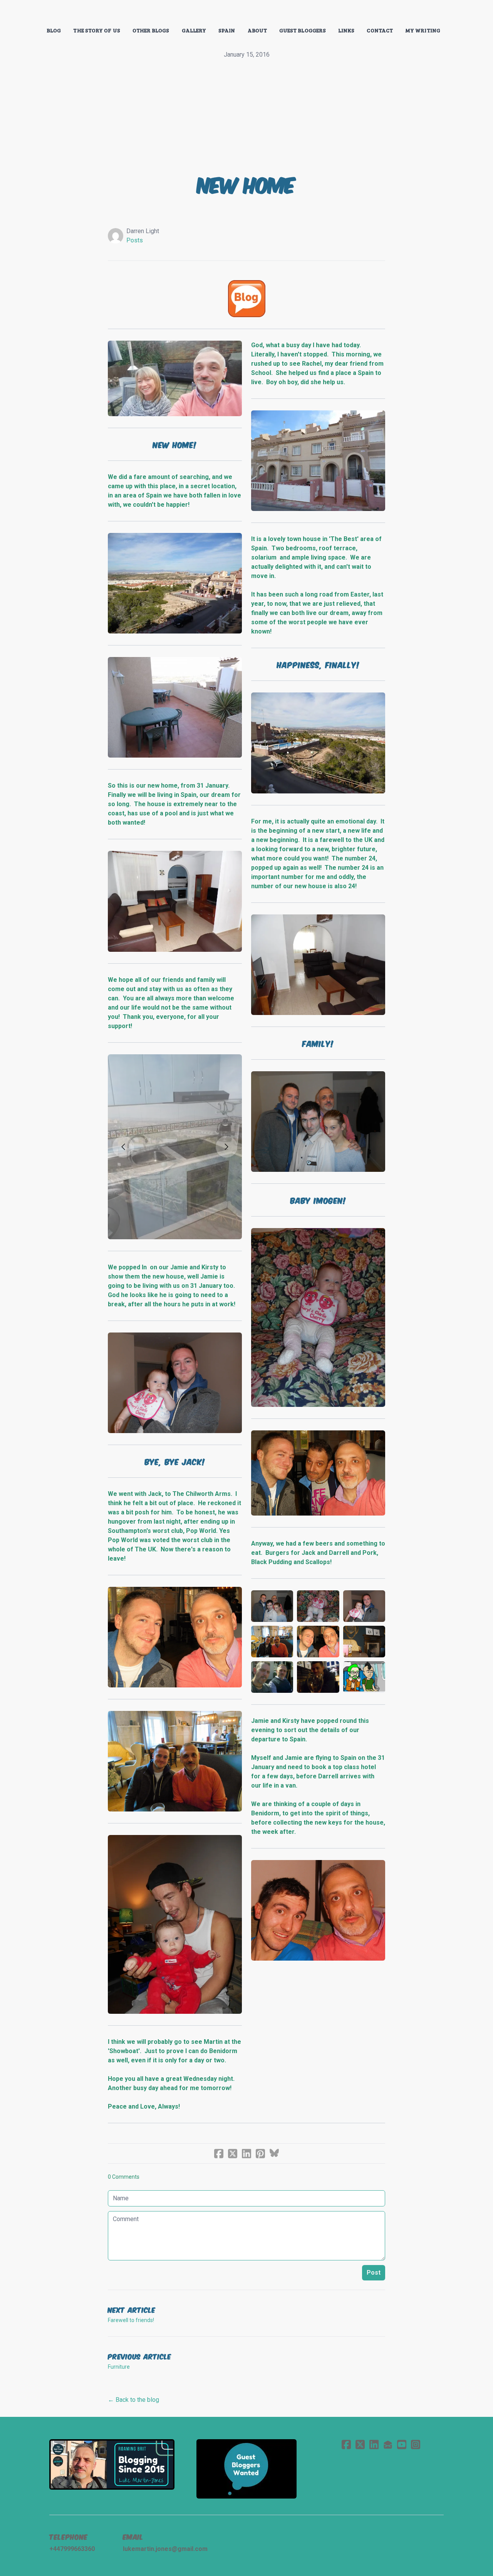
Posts (135, 240)
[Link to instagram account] (416, 2444)
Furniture (119, 2367)
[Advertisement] (246, 117)
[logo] (246, 13)
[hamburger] (15, 12)
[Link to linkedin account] (374, 2444)
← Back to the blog (133, 2400)
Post (374, 2273)
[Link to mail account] (388, 2444)
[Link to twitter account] (360, 2444)
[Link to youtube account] (402, 2444)
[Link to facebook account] (346, 2444)
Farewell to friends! (131, 2320)
